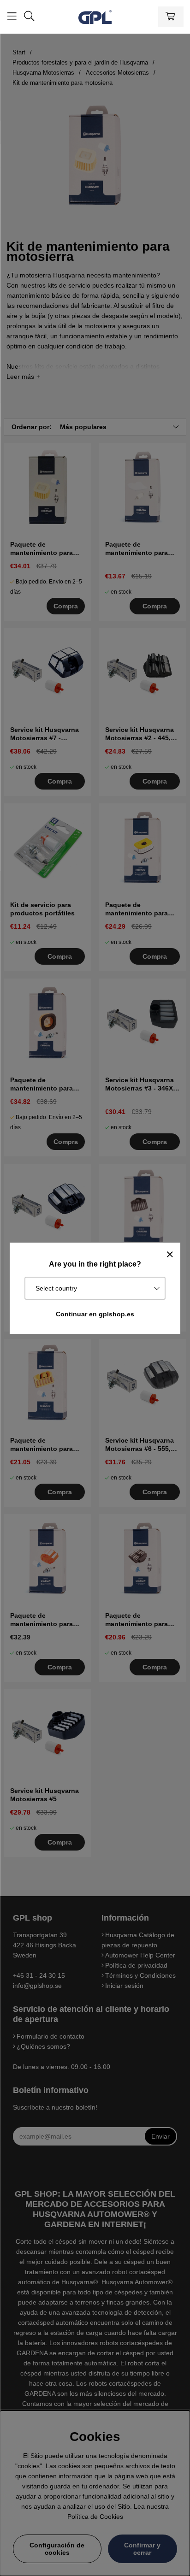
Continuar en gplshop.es (95, 1314)
